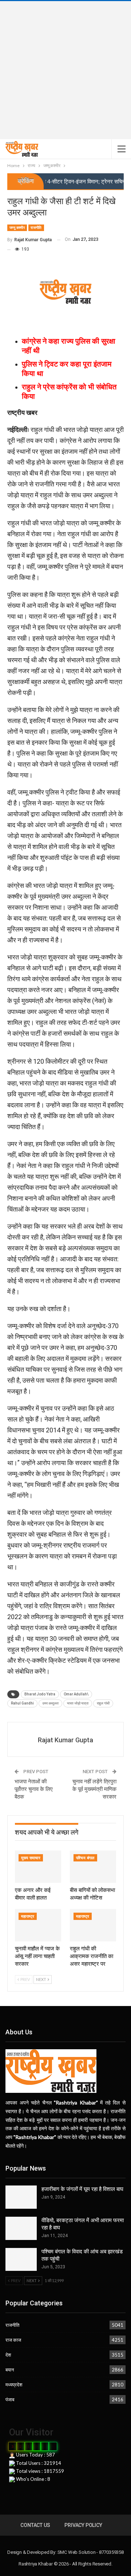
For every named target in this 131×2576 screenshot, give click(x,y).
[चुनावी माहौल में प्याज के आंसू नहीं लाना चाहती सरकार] (38, 1925)
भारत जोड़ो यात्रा (78, 1703)
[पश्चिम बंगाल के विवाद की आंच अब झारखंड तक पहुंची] (21, 2260)
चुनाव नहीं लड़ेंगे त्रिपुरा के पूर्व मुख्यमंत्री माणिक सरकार (94, 1789)
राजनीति (36, 228)
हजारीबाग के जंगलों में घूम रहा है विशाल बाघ (82, 2189)
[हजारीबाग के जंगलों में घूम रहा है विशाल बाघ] (21, 2197)
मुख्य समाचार (31, 1858)
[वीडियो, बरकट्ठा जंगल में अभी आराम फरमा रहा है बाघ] (21, 2228)
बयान (10, 2370)
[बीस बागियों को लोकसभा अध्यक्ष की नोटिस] (93, 1867)
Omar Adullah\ (76, 1694)
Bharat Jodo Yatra (40, 1694)
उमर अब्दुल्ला (50, 1703)
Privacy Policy (83, 2525)
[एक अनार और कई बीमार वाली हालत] (38, 1867)
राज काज (13, 2340)
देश (8, 2355)
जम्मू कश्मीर (17, 228)
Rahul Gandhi (22, 1703)
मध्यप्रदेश (14, 2385)
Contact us (35, 2525)
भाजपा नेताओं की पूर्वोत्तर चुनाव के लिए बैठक (34, 1789)
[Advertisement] (65, 70)
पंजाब (10, 2399)
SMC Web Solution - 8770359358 (91, 2552)
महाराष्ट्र (28, 1916)
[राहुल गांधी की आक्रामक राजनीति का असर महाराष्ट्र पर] (93, 1925)
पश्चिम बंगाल (85, 1858)
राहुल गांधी (103, 1703)
